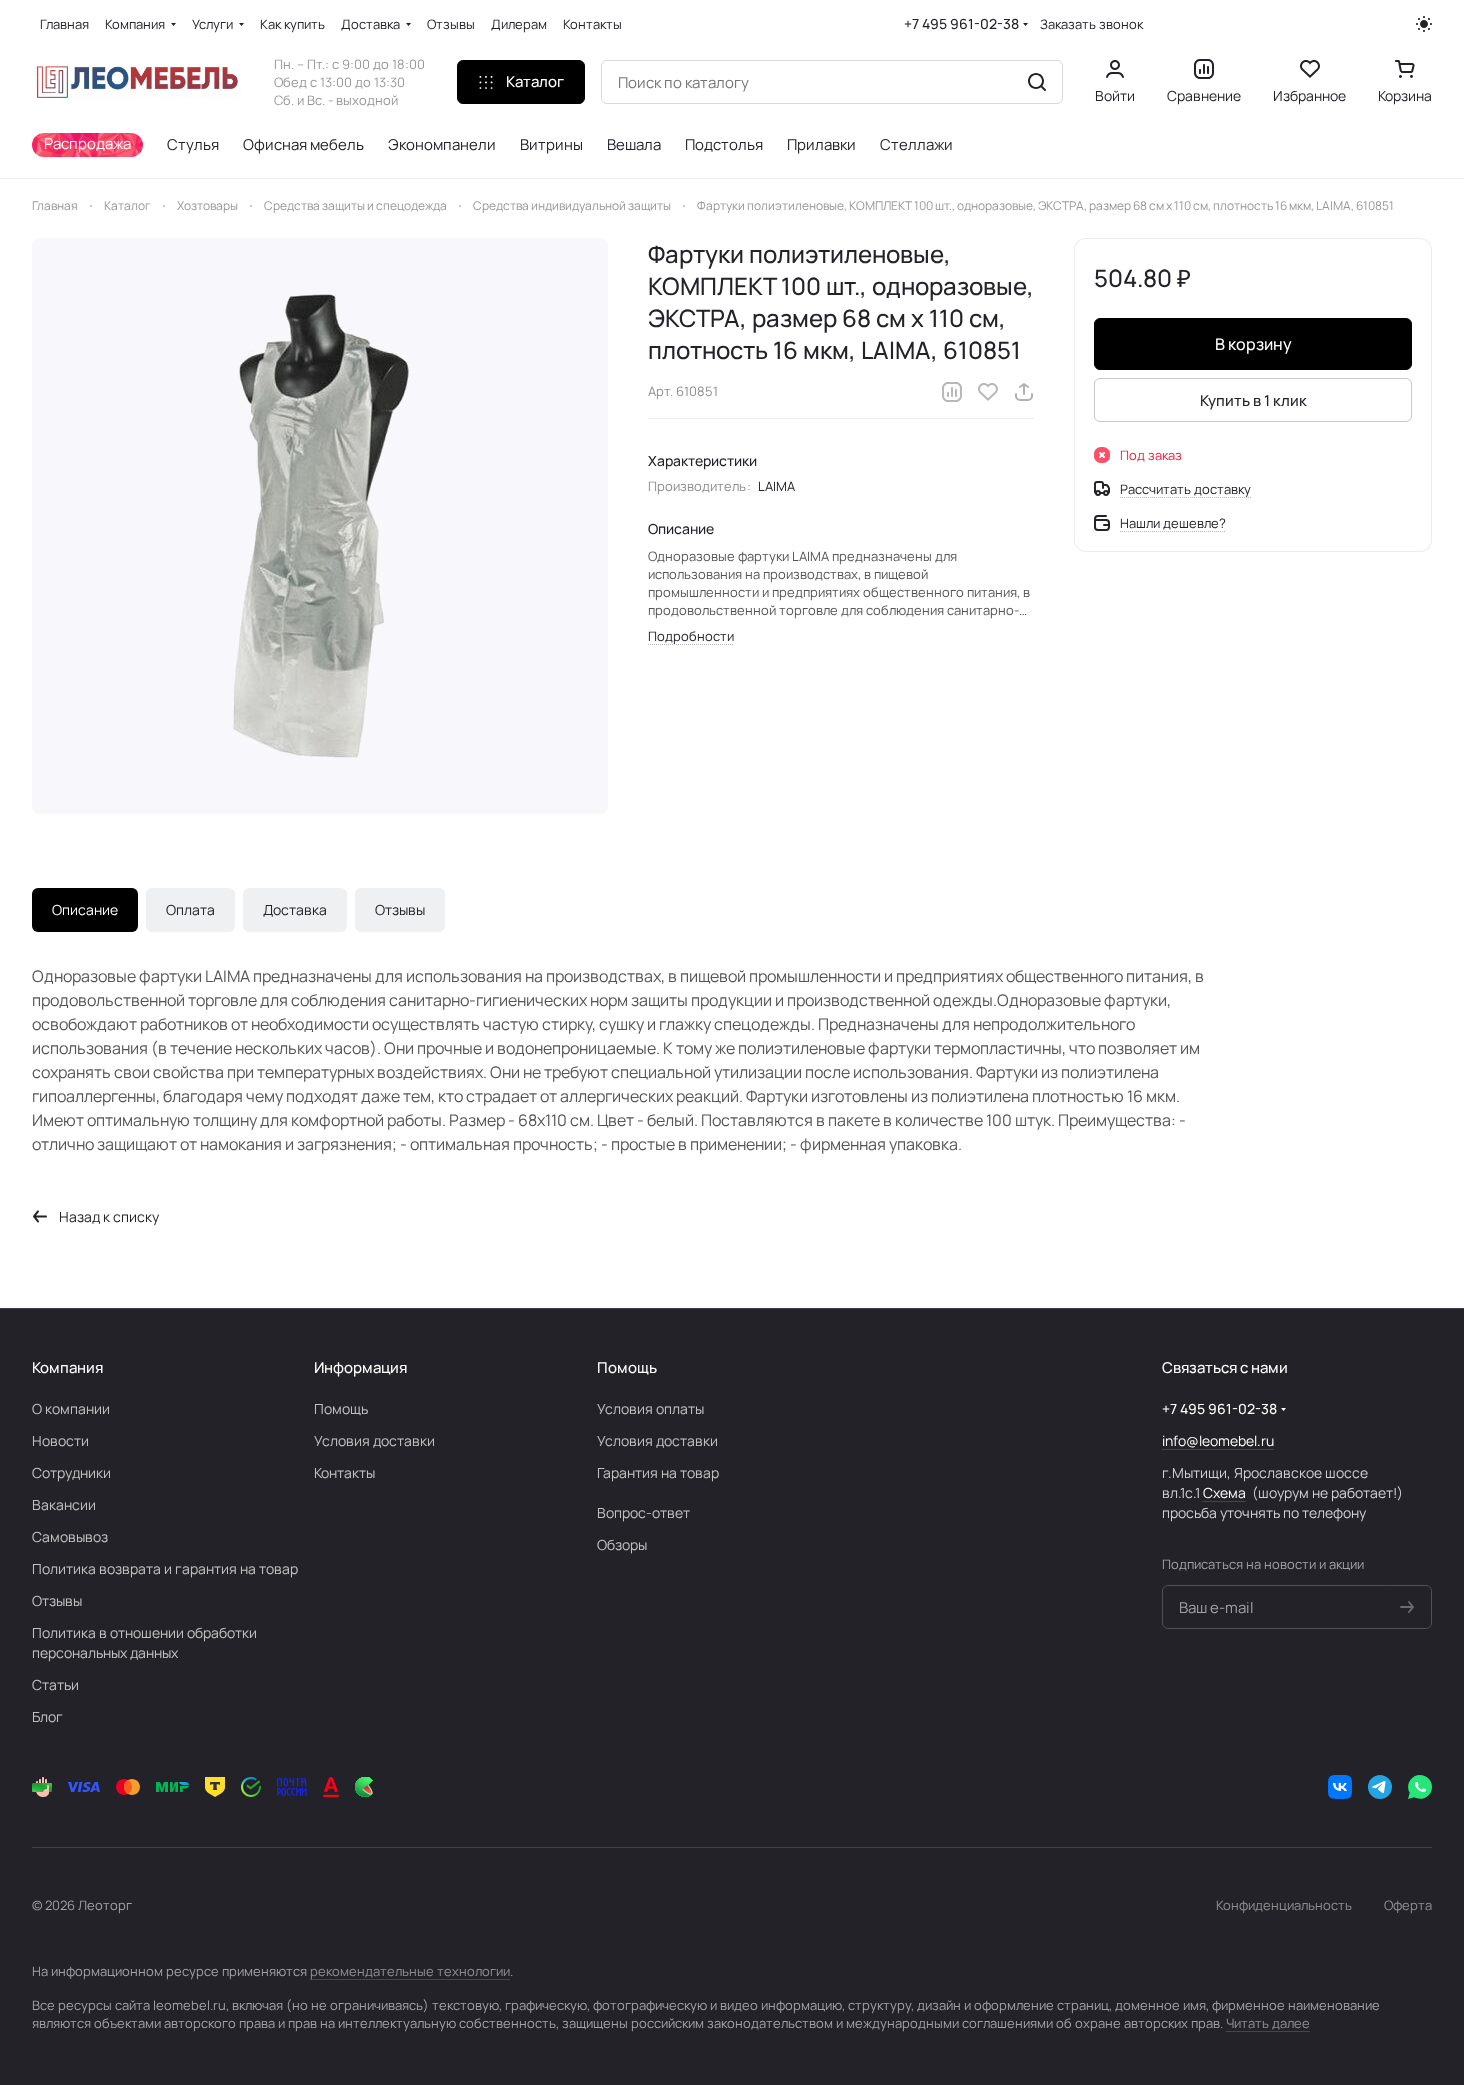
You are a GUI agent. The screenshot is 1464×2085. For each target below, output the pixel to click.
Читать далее (1268, 2023)
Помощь (341, 1408)
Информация (360, 1367)
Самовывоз (70, 1536)
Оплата (190, 909)
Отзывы (400, 909)
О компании (71, 1408)
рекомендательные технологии (410, 1971)
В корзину (1253, 344)
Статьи (55, 1684)
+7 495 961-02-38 (961, 23)
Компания (67, 1367)
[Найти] (1037, 82)
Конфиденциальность (1284, 1905)
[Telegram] (1380, 1787)
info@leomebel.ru (1218, 1440)
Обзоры (622, 1544)
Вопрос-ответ (643, 1512)
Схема (1224, 1492)
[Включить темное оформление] (1424, 24)
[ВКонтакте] (1340, 1787)
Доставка (295, 909)
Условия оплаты (650, 1408)
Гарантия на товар (658, 1472)
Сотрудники (71, 1472)
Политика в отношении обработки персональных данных (144, 1642)
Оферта (1408, 1905)
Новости (60, 1440)
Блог (47, 1716)
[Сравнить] (952, 392)
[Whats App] (1420, 1787)
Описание (85, 909)
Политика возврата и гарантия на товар (165, 1568)
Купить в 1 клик (1253, 400)
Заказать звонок (1091, 24)
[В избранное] (988, 392)
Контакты (344, 1472)
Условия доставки (374, 1440)
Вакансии (64, 1504)
